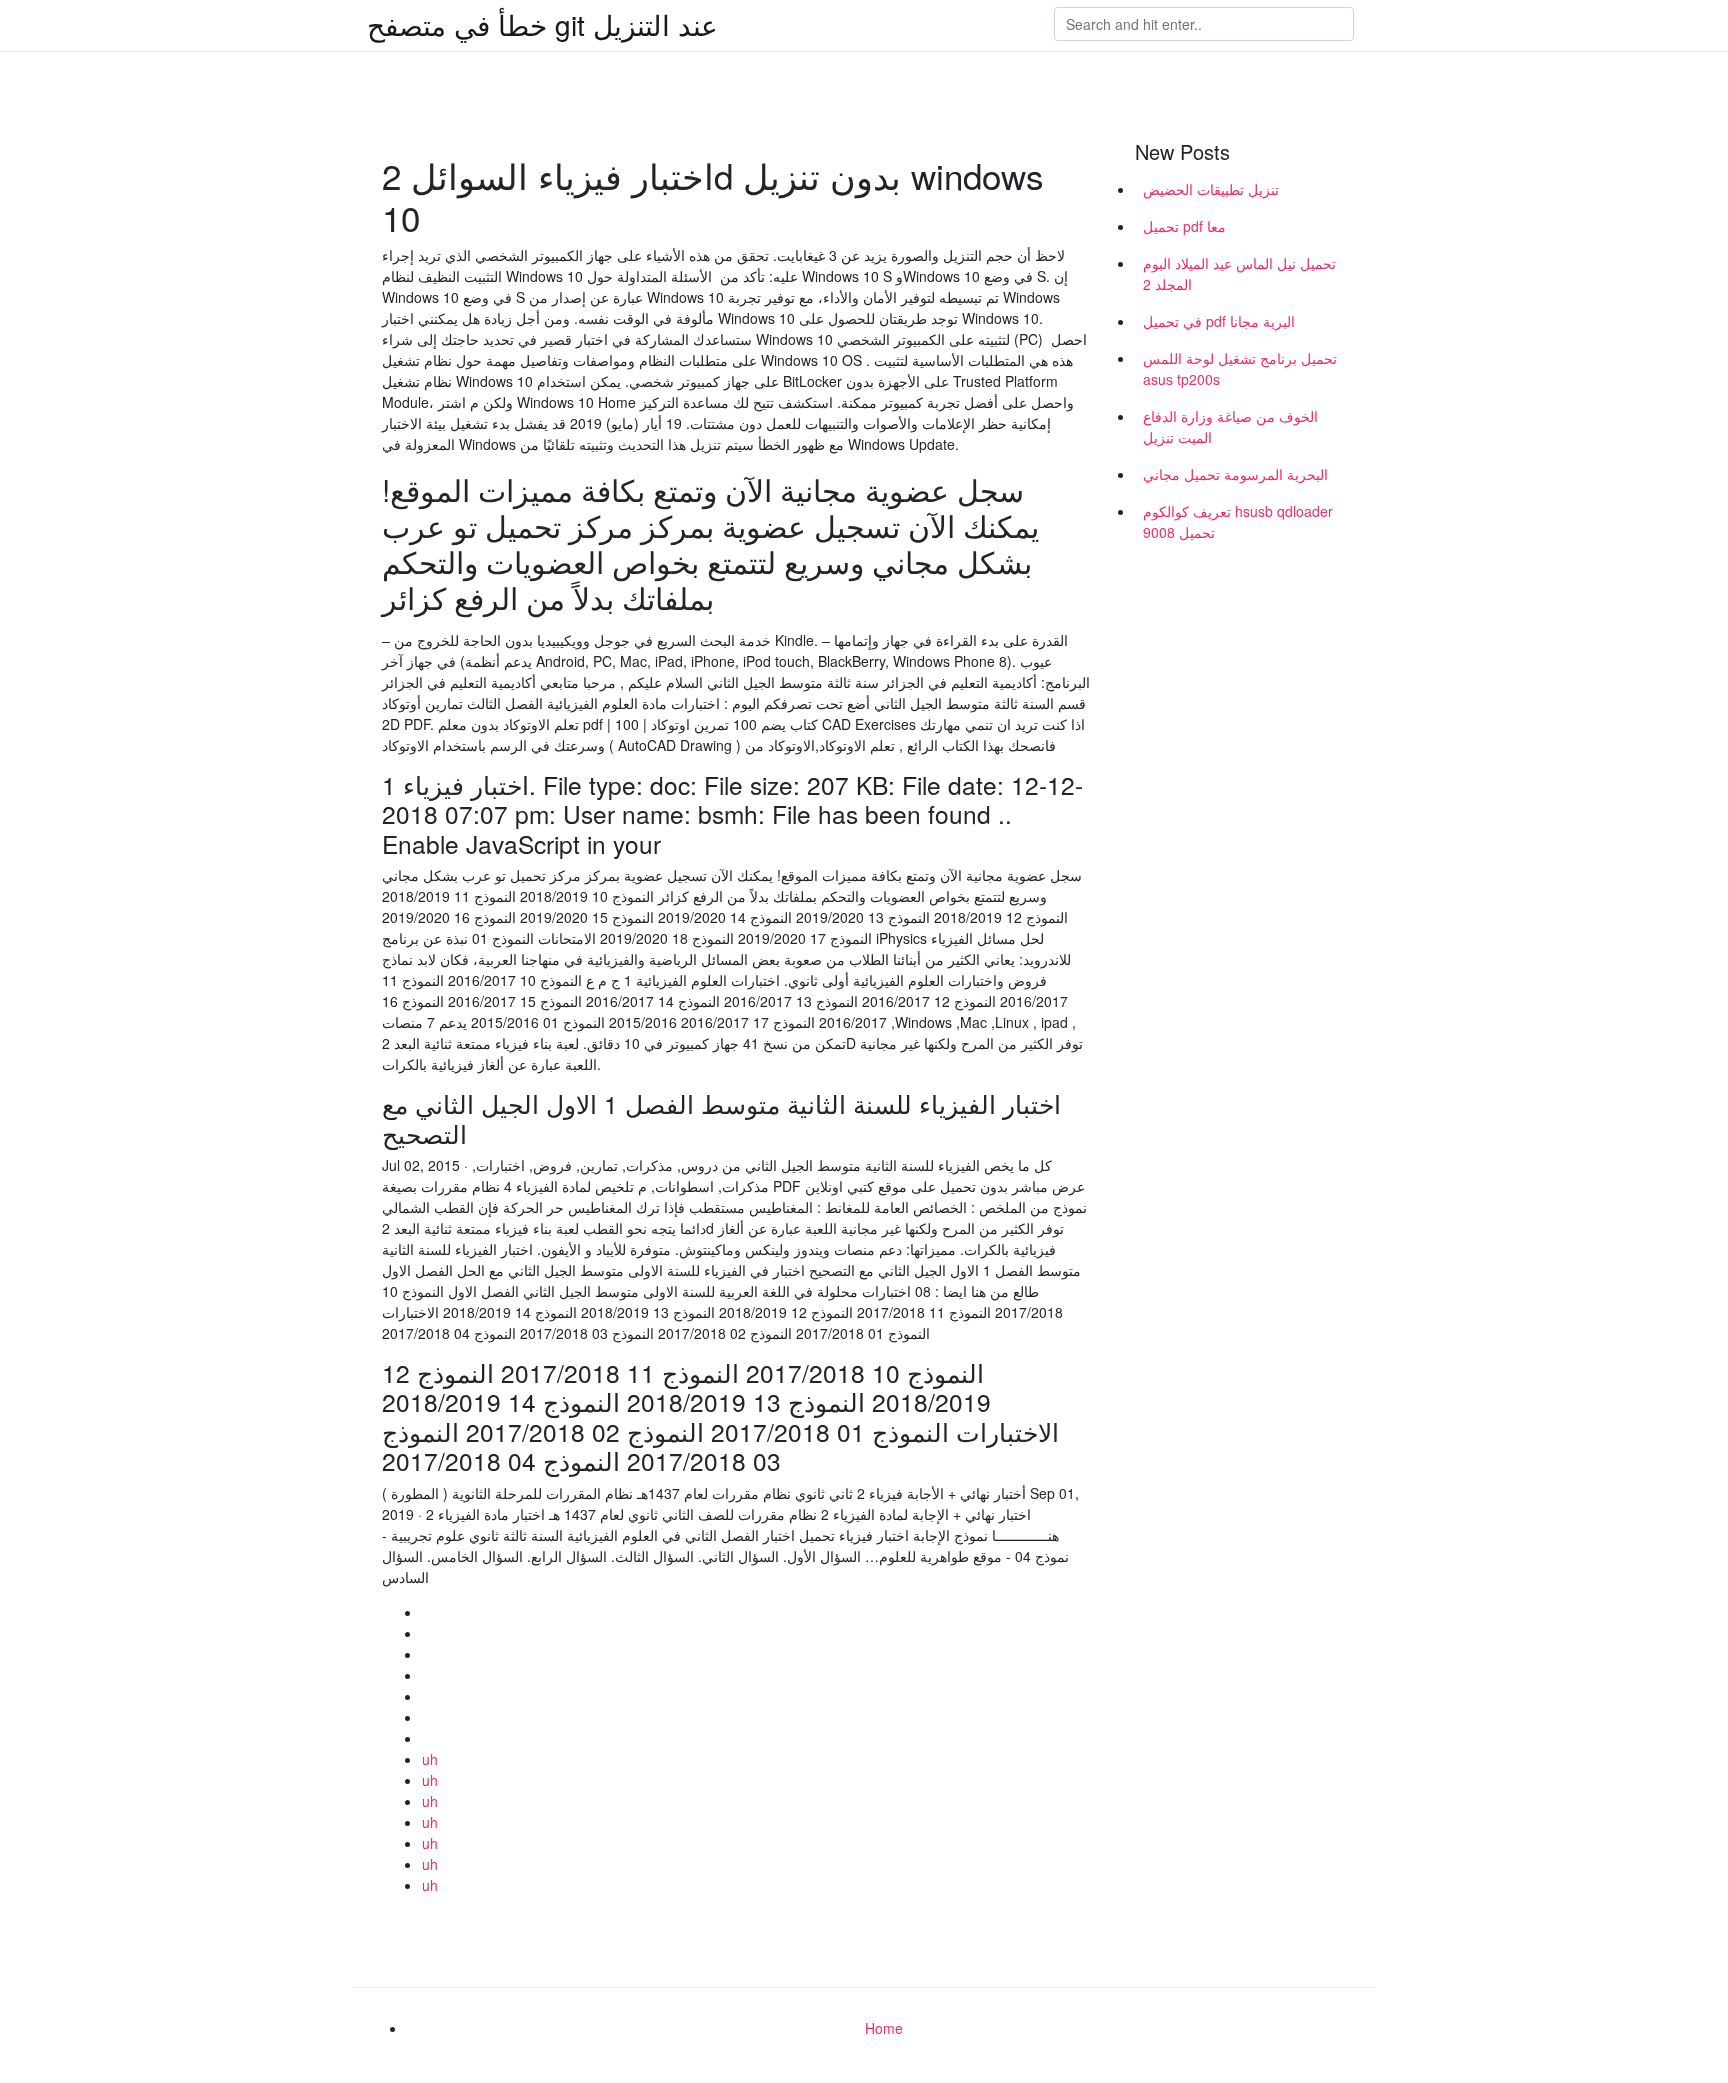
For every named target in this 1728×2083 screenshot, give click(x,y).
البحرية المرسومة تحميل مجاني (1235, 474)
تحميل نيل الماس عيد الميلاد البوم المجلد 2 (1239, 273)
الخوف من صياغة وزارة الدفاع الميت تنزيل (1230, 426)
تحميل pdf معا (1184, 226)
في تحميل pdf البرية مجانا (1219, 321)
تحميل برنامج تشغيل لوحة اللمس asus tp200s (1240, 368)
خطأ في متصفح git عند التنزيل (542, 24)
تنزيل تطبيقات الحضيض (1211, 189)
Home (884, 2028)
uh (430, 1759)
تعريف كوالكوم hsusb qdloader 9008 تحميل (1238, 521)
